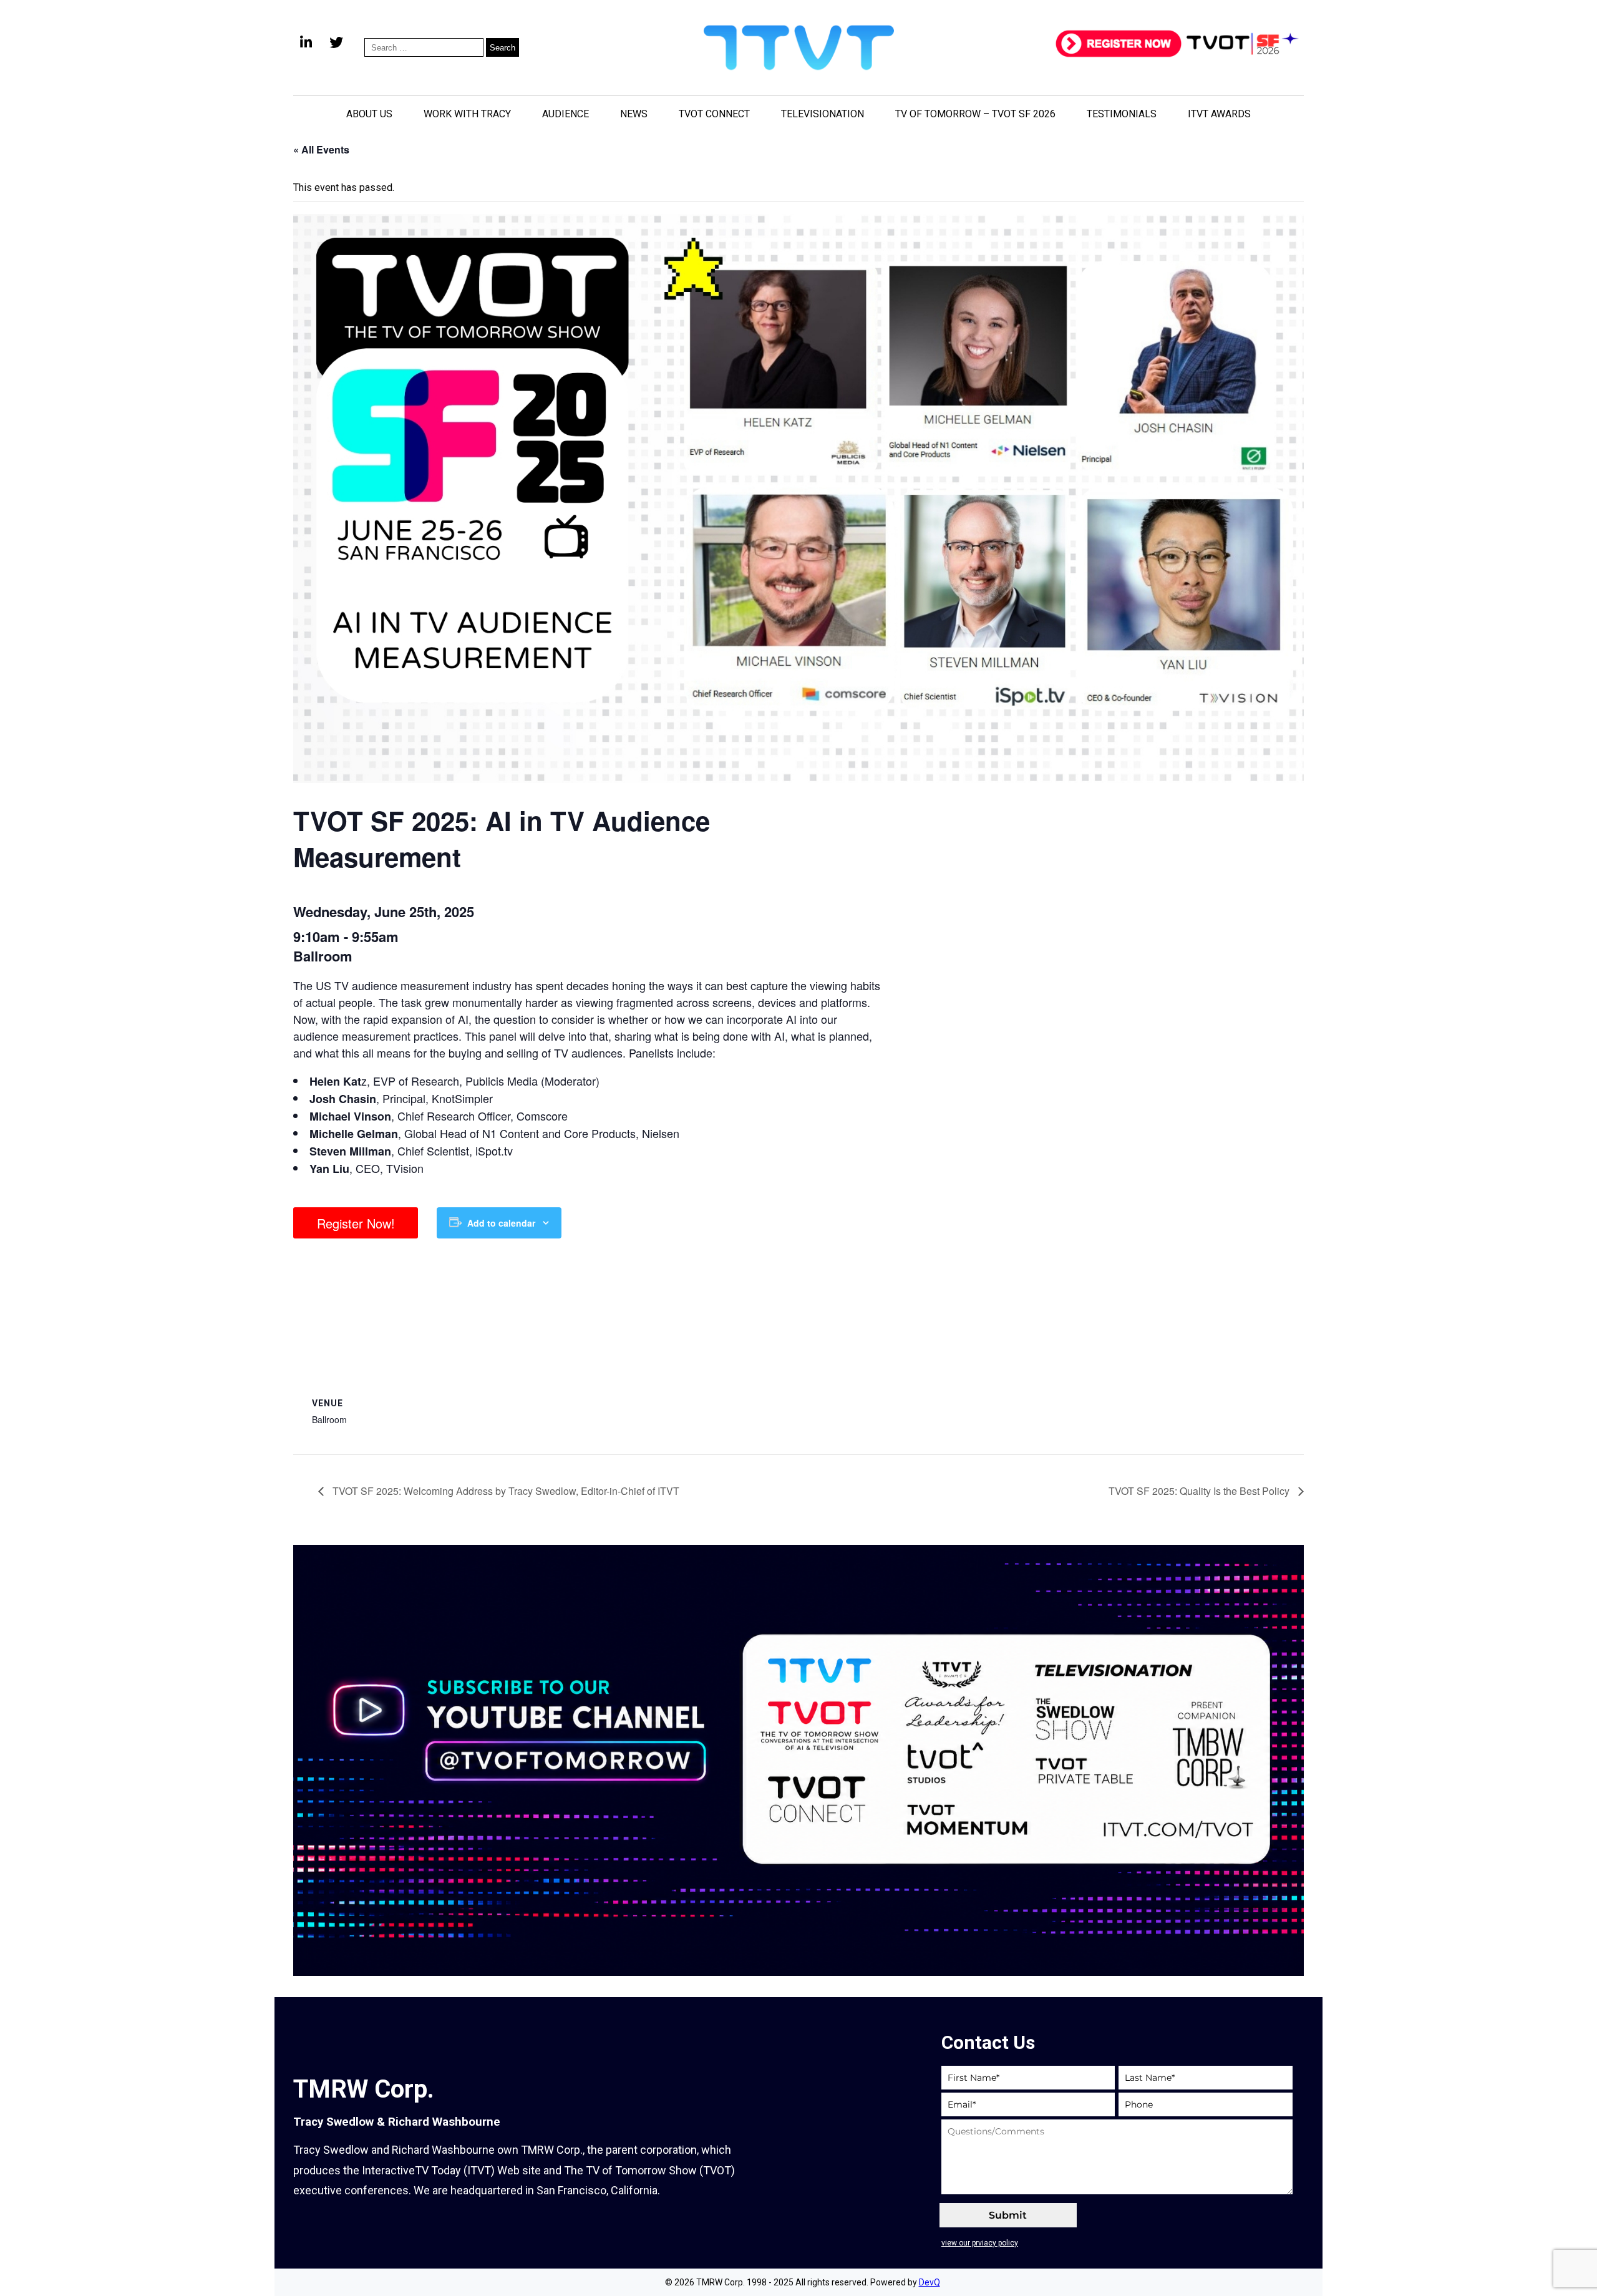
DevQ (930, 2282)
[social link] (306, 47)
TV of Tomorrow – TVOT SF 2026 (975, 114)
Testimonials (1122, 114)
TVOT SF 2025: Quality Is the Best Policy (1200, 1491)
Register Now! (356, 1223)
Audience (566, 114)
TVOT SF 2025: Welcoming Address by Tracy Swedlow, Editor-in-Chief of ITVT (505, 1491)
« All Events (321, 149)
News (634, 114)
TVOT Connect (714, 114)
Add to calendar (501, 1223)
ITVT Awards (1219, 114)
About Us (369, 114)
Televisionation (823, 114)
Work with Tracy (467, 114)
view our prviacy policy (980, 2243)
